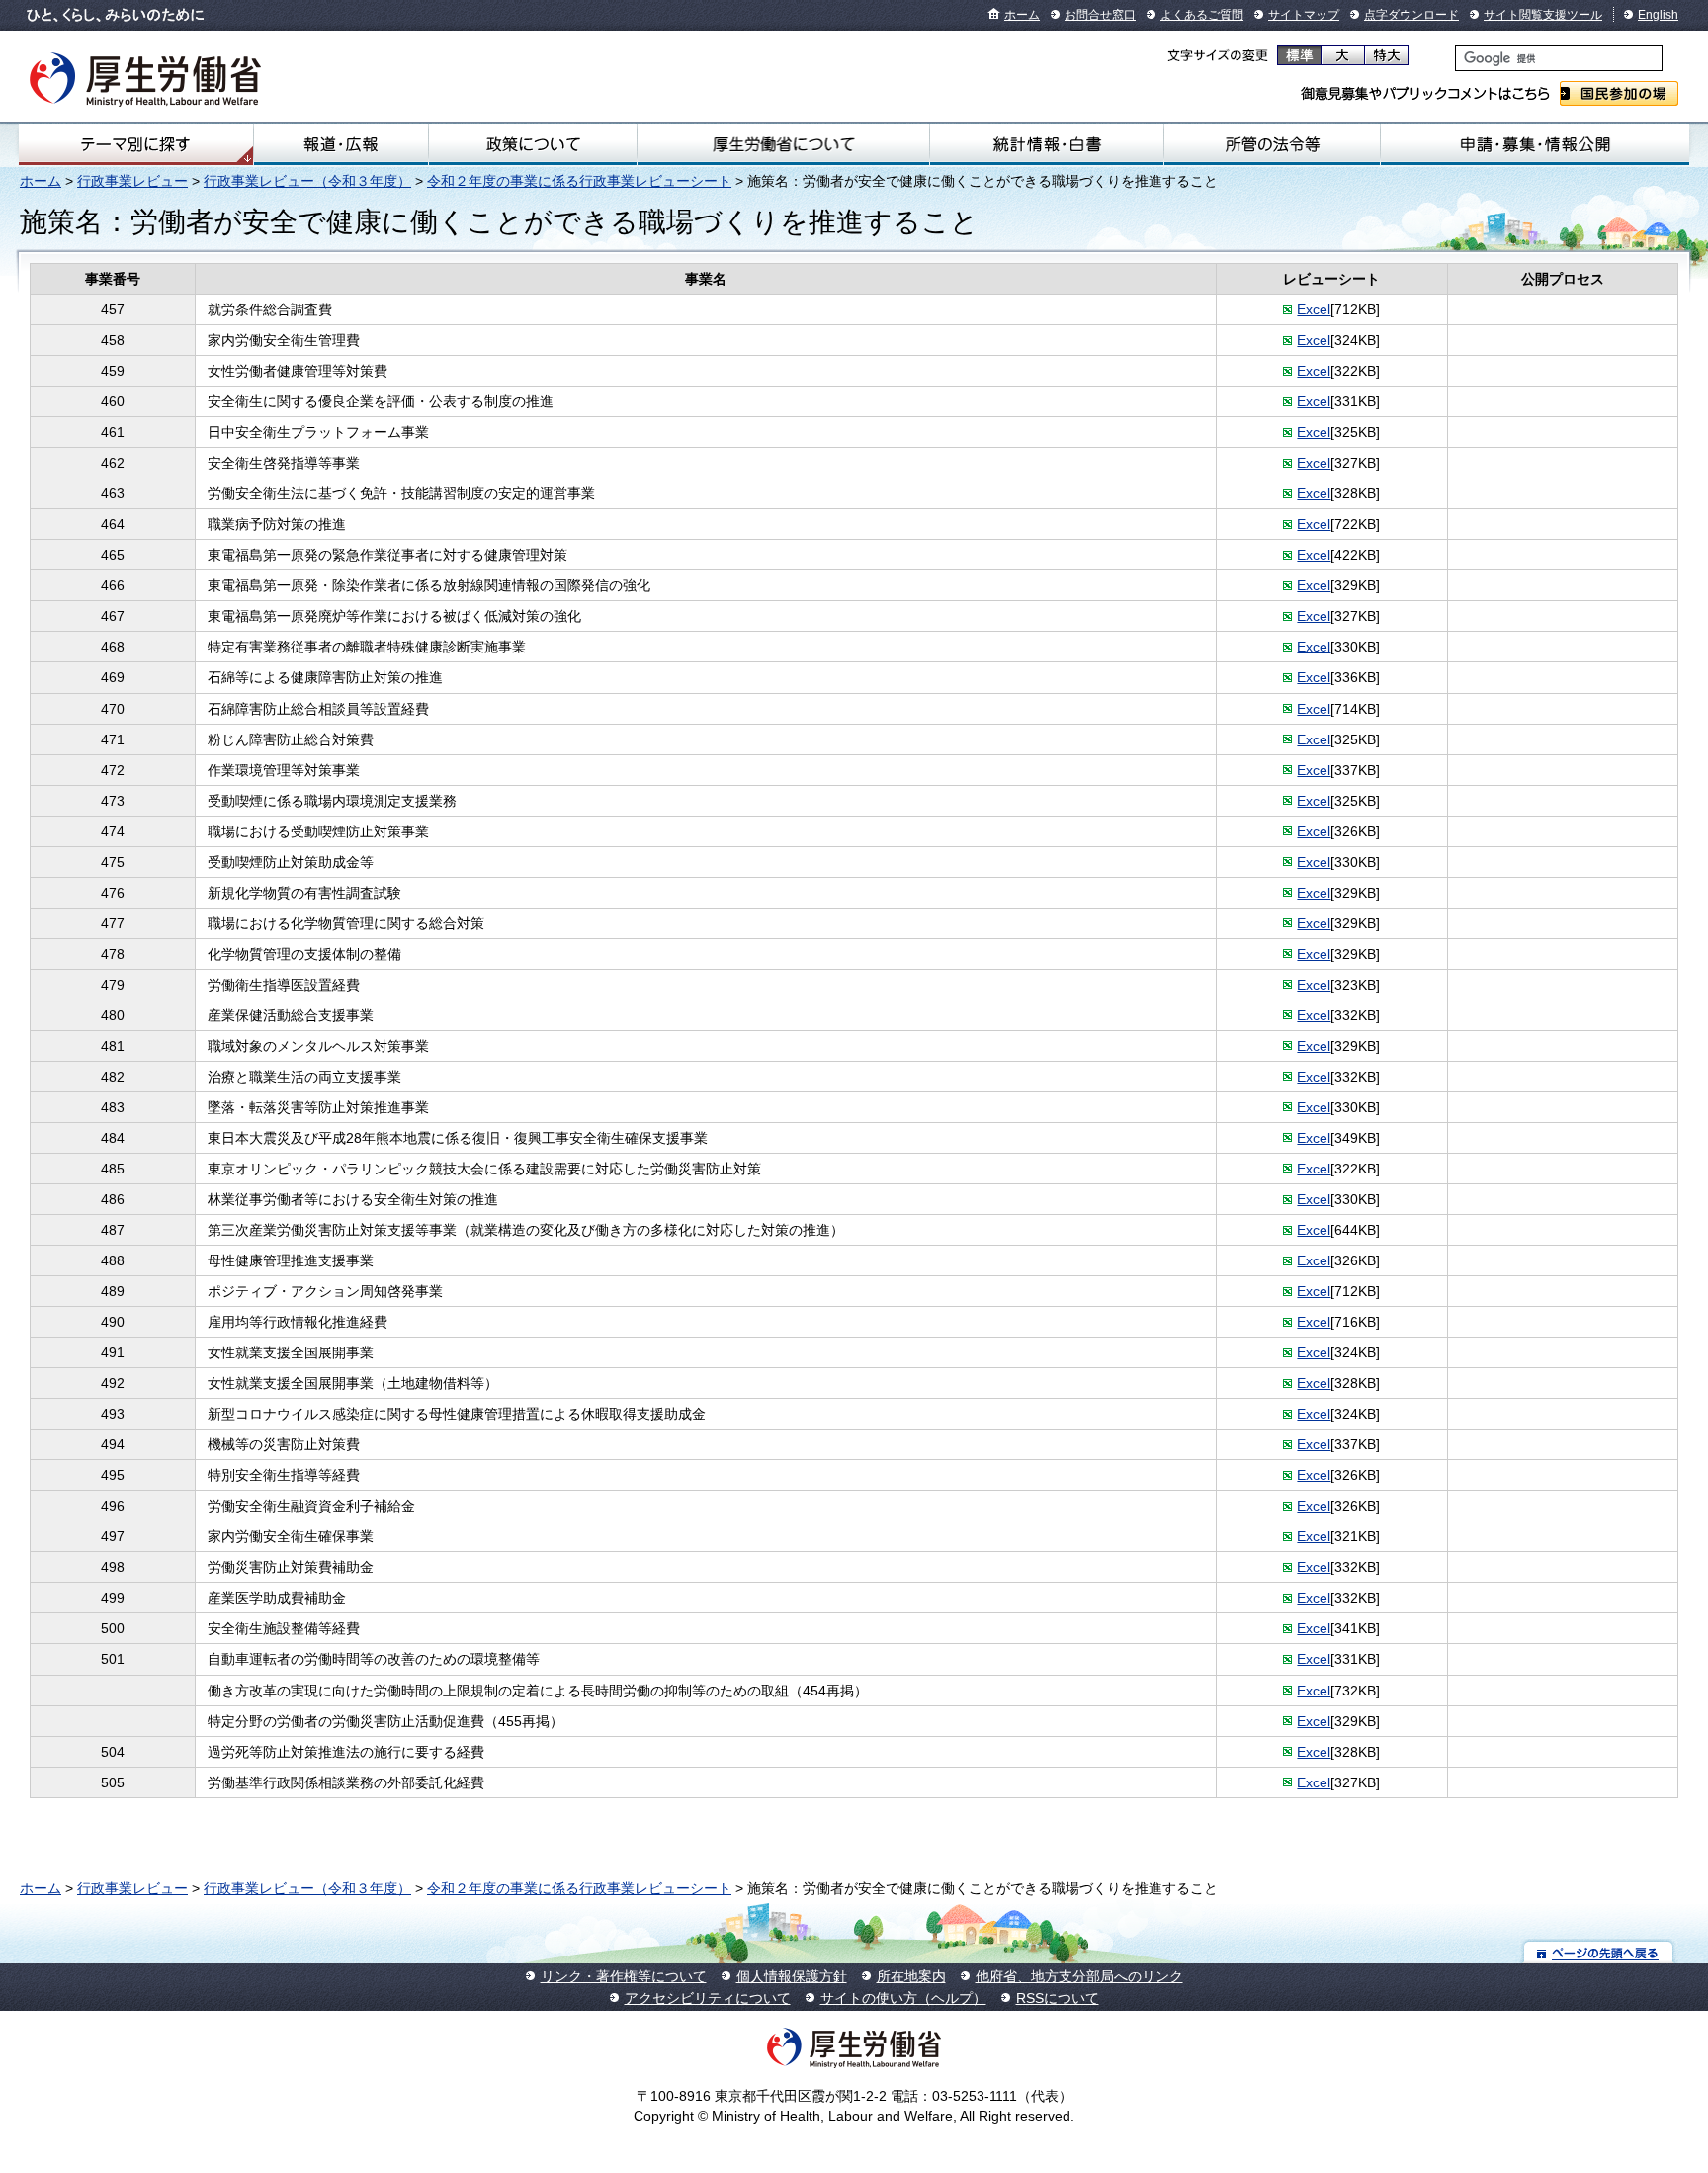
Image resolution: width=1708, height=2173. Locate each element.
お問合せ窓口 (1100, 15)
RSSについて (1058, 1998)
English (1658, 15)
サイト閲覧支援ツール (1543, 15)
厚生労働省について (783, 144)
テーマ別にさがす (135, 144)
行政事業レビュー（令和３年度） (307, 181)
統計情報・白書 (1047, 144)
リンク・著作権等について (624, 1976)
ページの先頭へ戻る (1599, 1952)
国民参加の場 (1619, 93)
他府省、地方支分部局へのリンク (1079, 1976)
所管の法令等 (1273, 144)
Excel (1314, 309)
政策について (533, 144)
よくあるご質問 (1202, 15)
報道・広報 (341, 144)
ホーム (1022, 15)
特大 (1386, 55)
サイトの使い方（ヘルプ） (903, 1998)
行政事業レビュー (132, 181)
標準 (1299, 55)
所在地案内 (911, 1976)
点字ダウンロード (1411, 15)
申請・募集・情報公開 (1535, 144)
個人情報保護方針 (792, 1976)
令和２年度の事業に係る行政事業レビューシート (579, 181)
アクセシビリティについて (708, 1998)
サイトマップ (1304, 15)
